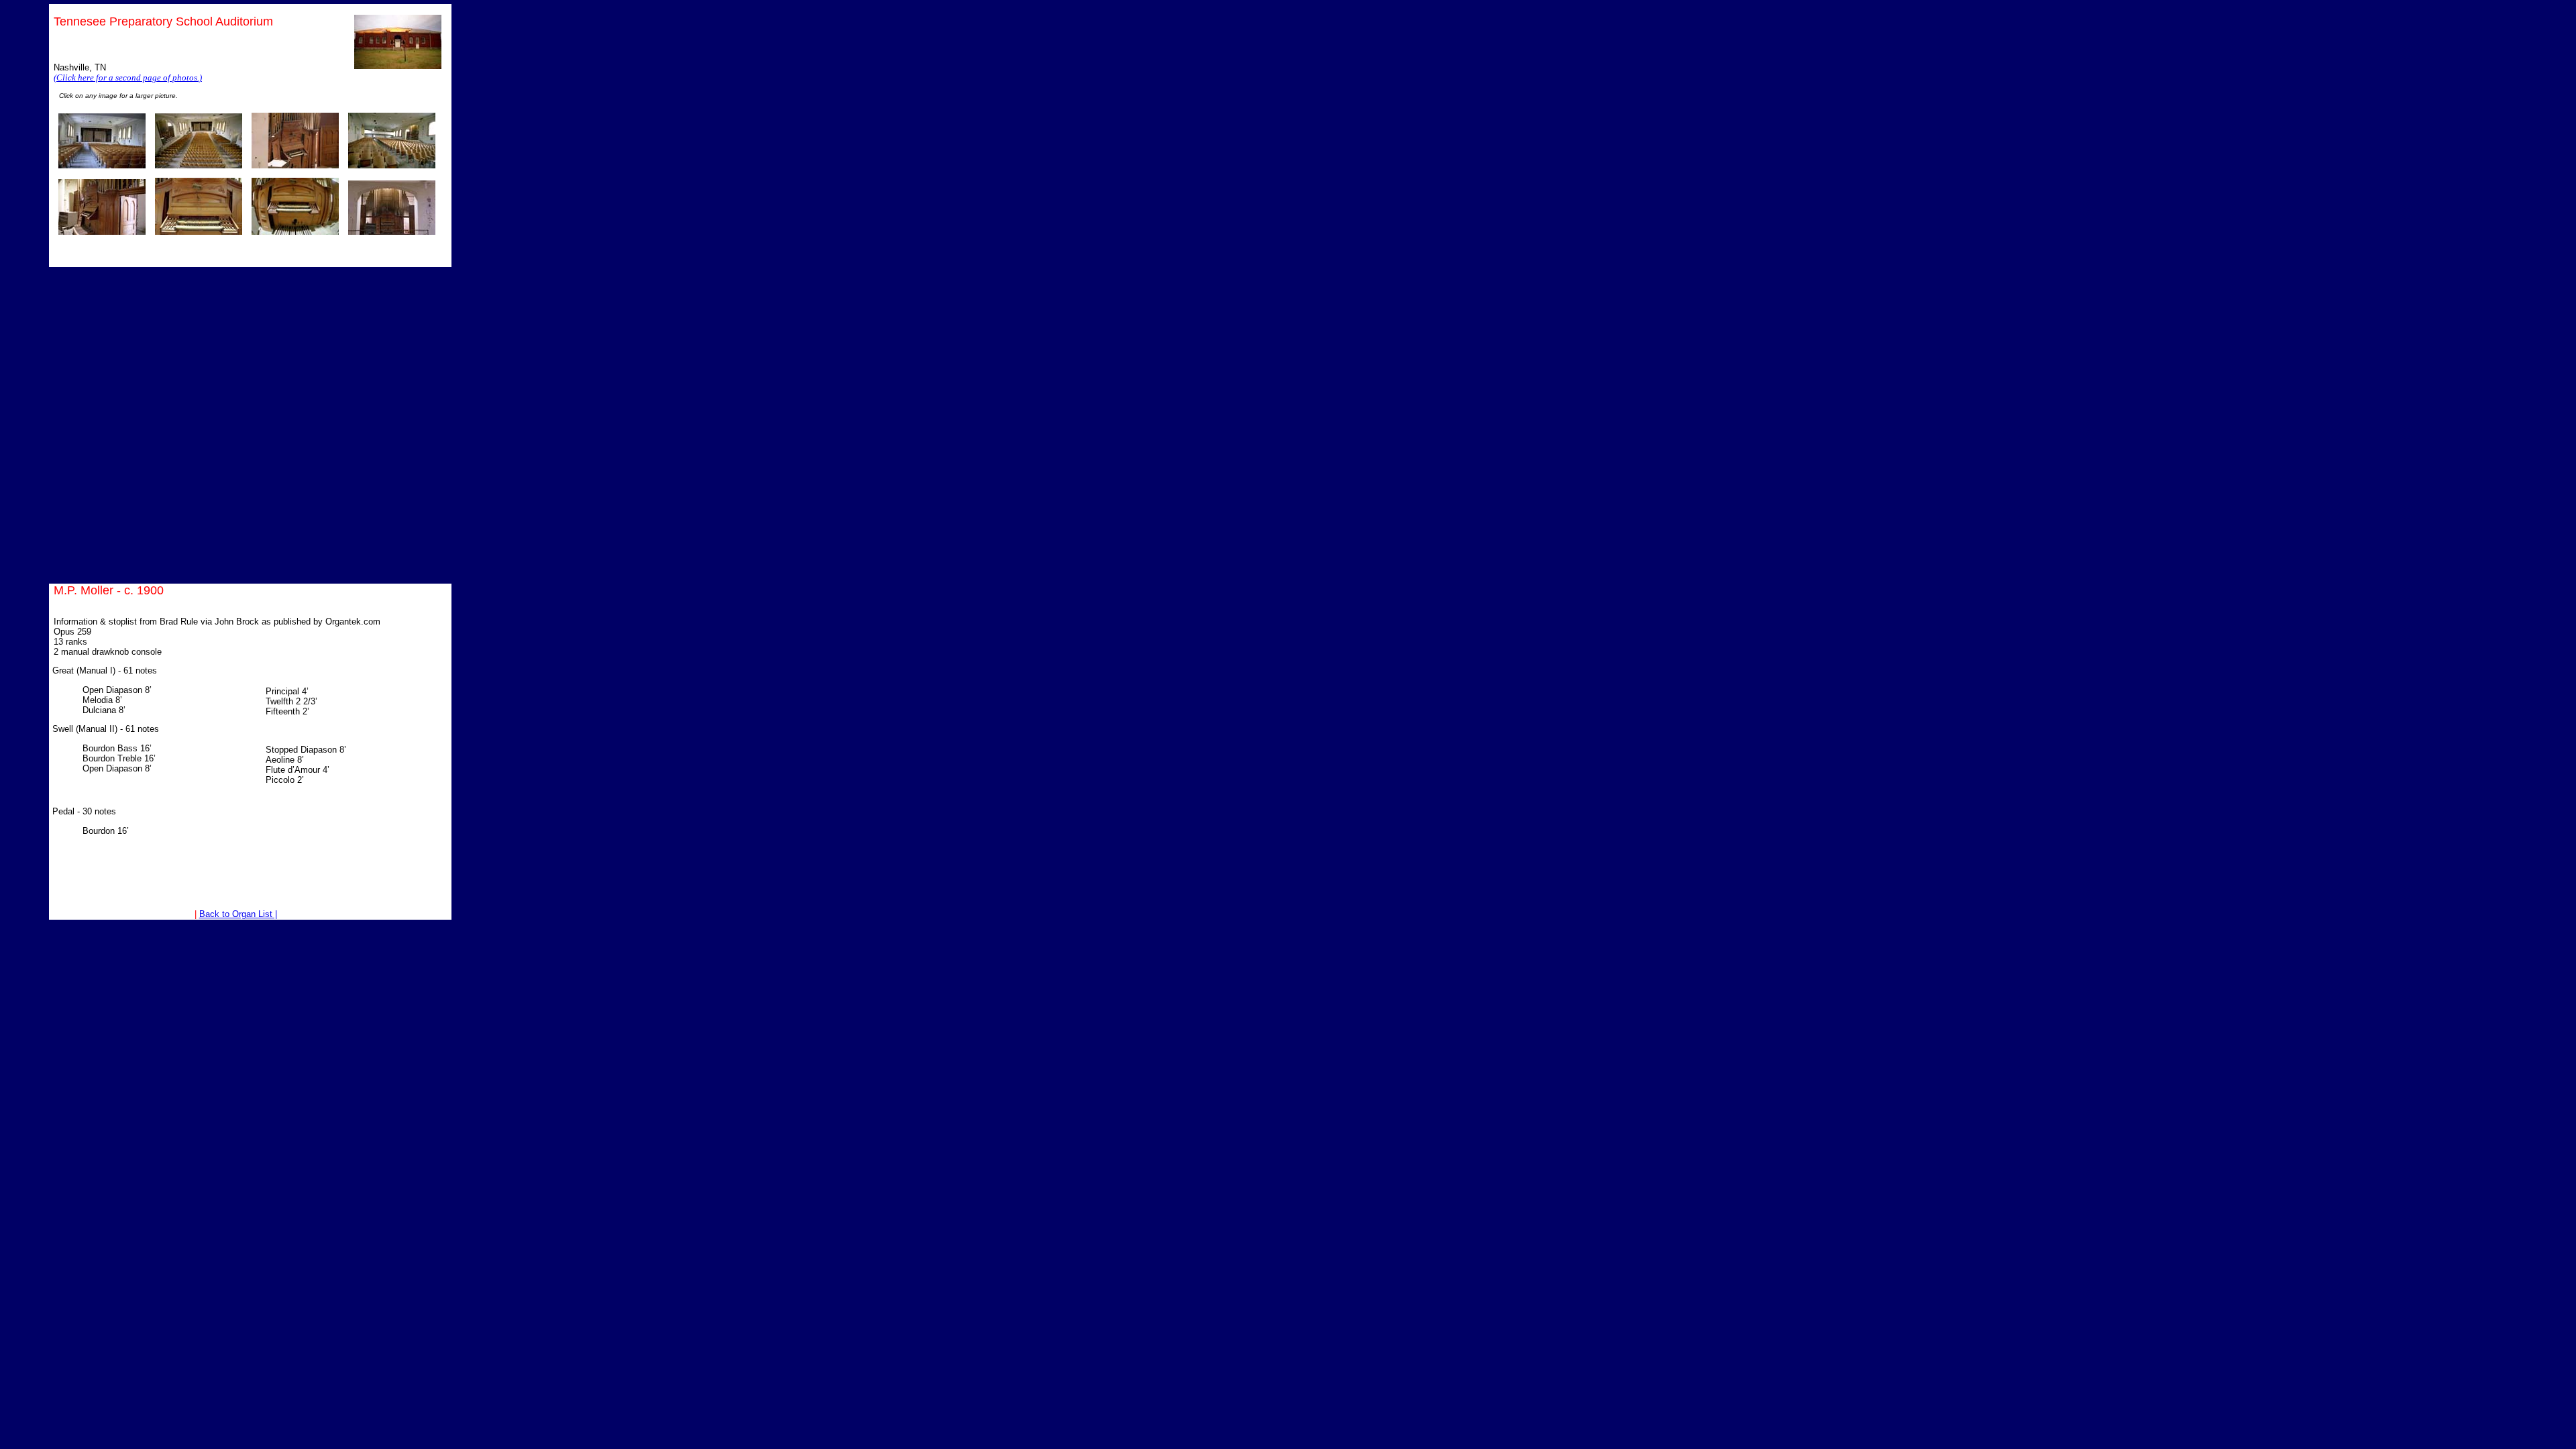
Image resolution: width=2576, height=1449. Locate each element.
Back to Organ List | (238, 914)
